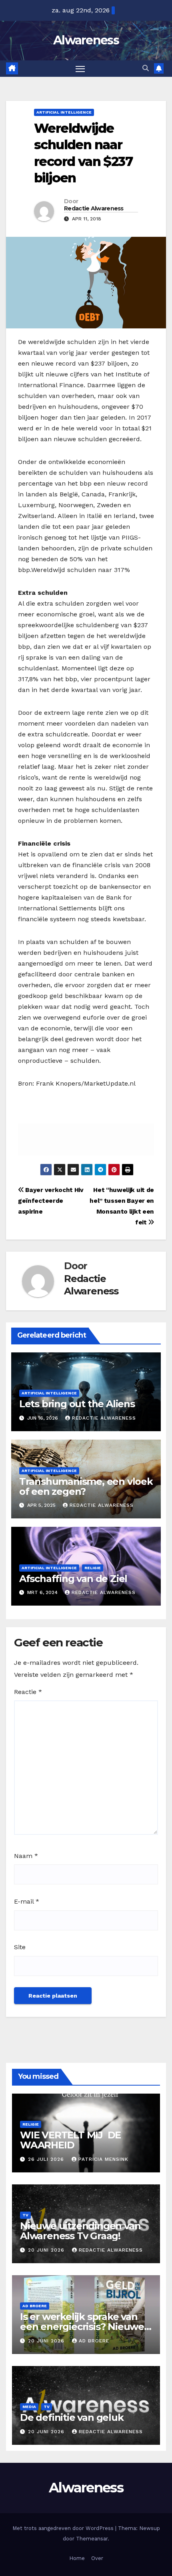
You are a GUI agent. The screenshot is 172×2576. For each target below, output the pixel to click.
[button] (146, 68)
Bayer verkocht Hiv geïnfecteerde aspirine (51, 1201)
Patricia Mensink (103, 2159)
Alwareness (86, 40)
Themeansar (92, 2539)
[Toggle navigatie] (80, 69)
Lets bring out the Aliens (77, 1404)
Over (97, 2558)
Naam (26, 1856)
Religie (93, 1568)
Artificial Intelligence (64, 112)
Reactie (28, 1692)
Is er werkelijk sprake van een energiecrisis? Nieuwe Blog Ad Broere (82, 2327)
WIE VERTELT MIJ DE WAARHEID (70, 2140)
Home (77, 2558)
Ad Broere (35, 2306)
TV (25, 2215)
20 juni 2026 (47, 2250)
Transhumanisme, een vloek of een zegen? (86, 1486)
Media (29, 2407)
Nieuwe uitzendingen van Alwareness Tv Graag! (80, 2231)
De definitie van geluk (72, 2417)
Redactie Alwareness (94, 208)
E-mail (27, 1901)
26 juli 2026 (47, 2159)
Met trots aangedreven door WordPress (64, 2528)
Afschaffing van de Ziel (73, 1579)
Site (20, 1947)
